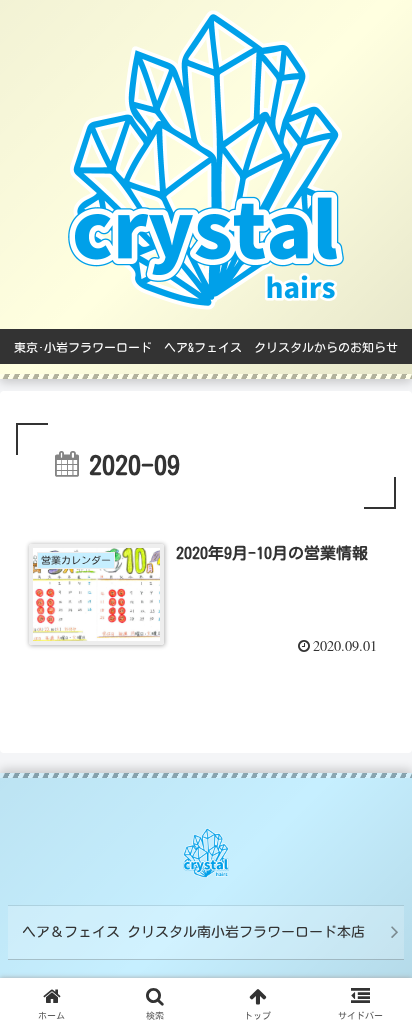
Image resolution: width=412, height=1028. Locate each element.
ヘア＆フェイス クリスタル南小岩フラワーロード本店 (193, 932)
